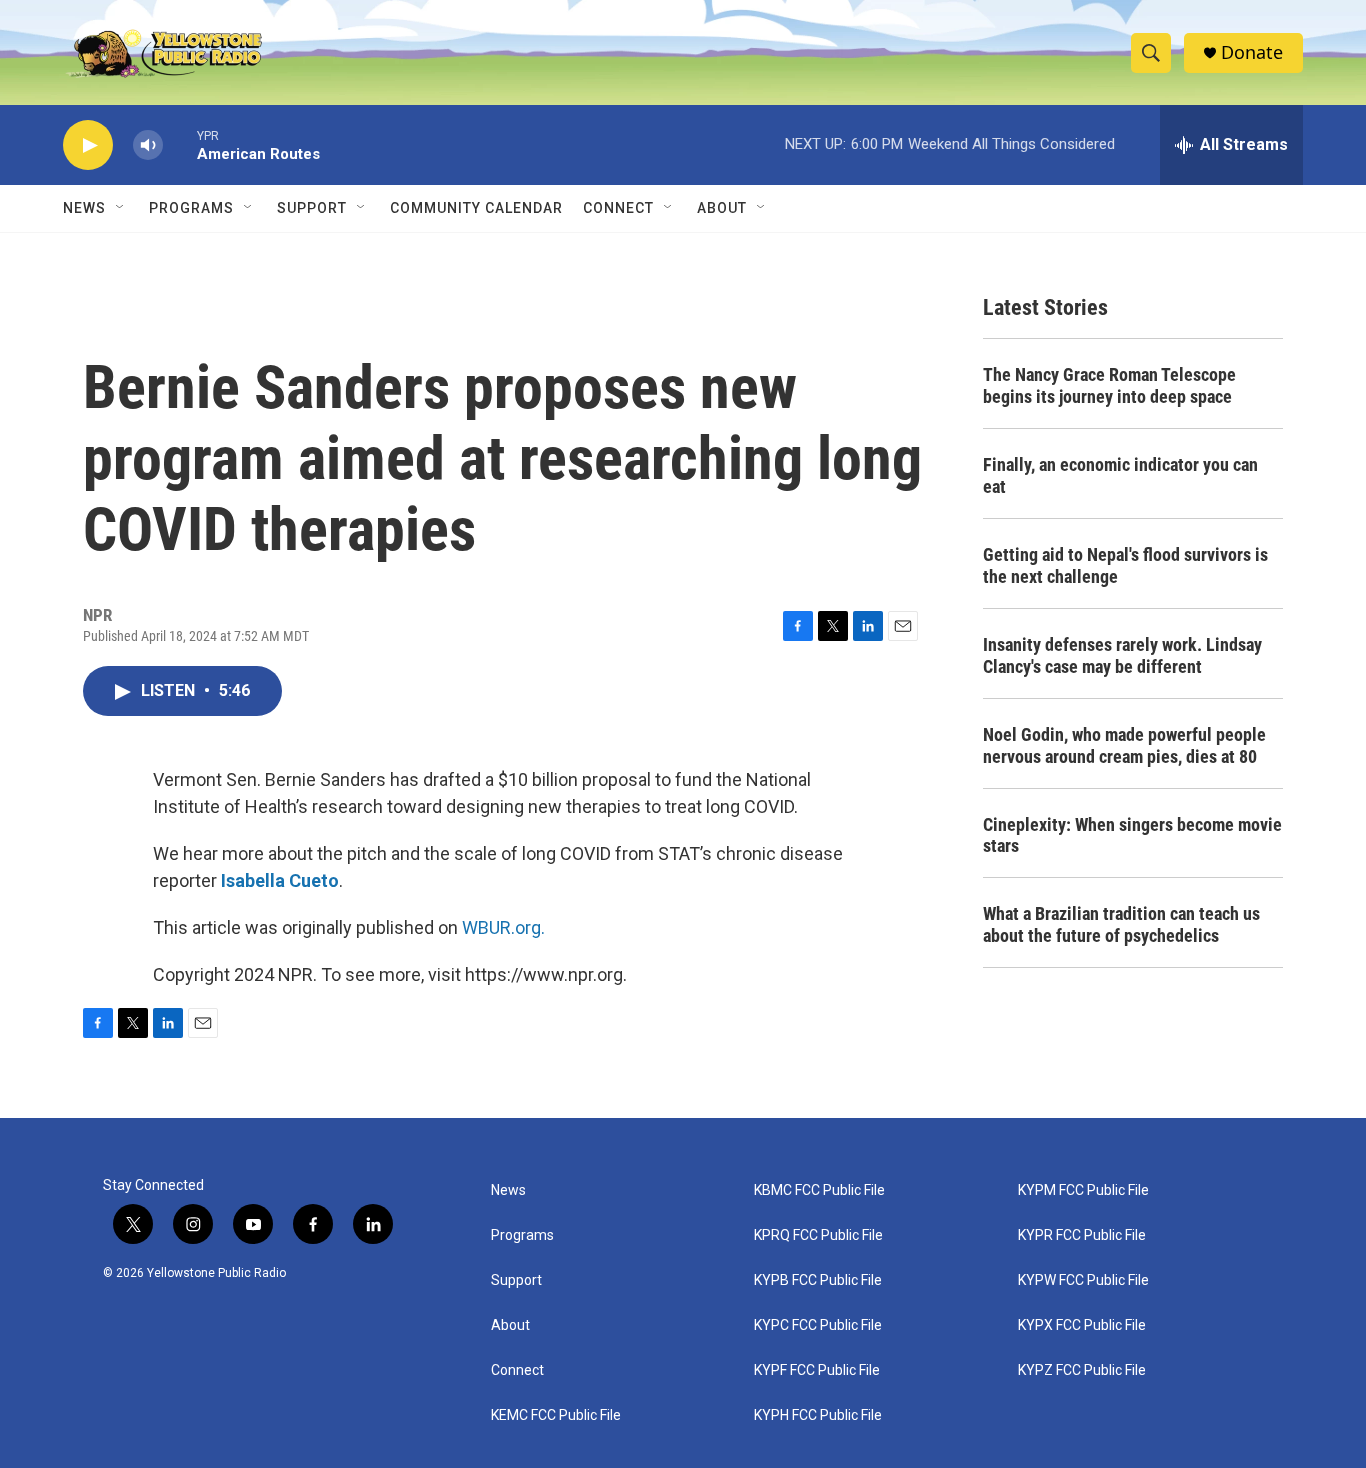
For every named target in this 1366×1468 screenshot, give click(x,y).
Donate (1252, 52)
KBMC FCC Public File (819, 1190)
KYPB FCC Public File (818, 1280)
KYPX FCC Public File (1082, 1325)
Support (312, 208)
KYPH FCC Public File (818, 1415)
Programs (191, 208)
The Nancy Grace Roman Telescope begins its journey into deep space (1109, 385)
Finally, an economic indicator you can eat (1120, 475)
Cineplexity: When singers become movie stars (1132, 835)
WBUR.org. (503, 927)
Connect (618, 208)
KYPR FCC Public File (1082, 1235)
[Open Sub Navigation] (121, 208)
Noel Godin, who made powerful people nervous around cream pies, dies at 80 (1124, 745)
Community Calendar (476, 208)
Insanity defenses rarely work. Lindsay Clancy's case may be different (1122, 655)
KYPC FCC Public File (818, 1325)
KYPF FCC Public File (817, 1370)
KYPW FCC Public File (1083, 1280)
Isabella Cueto (280, 880)
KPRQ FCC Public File (818, 1235)
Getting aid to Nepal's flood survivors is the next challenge (1125, 565)
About (510, 1325)
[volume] (148, 145)
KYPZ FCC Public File (1082, 1370)
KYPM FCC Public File (1083, 1190)
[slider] (180, 144)
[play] (88, 145)
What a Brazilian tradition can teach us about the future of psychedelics (1121, 924)
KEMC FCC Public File (556, 1415)
